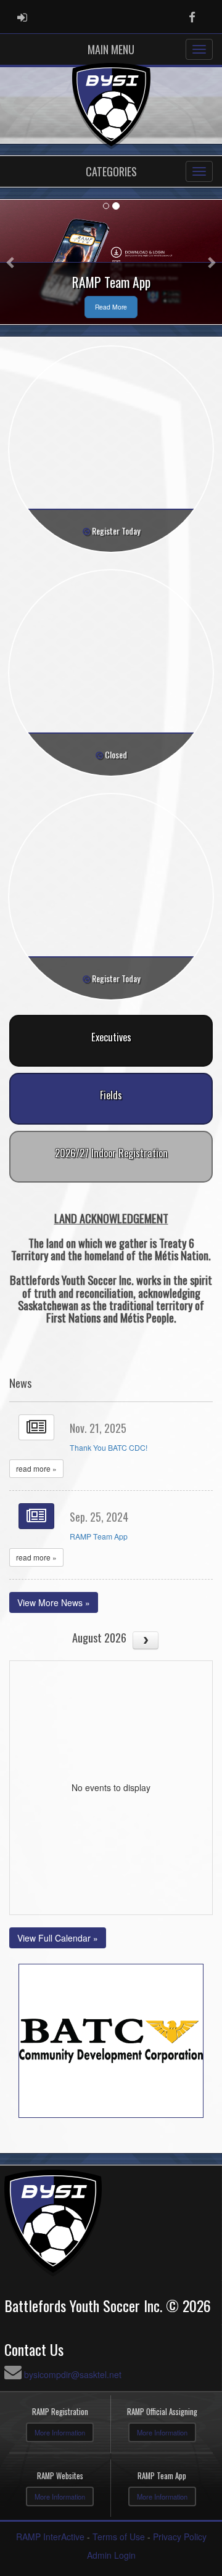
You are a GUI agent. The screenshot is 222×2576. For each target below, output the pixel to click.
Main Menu (111, 49)
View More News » (54, 1602)
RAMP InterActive (50, 2537)
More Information (60, 2432)
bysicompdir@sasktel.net (73, 2374)
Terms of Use (119, 2537)
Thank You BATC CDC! (109, 1447)
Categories (111, 171)
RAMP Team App (99, 1536)
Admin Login (111, 2555)
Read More (111, 307)
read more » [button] (36, 1468)
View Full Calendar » (58, 1938)
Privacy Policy (180, 2537)
